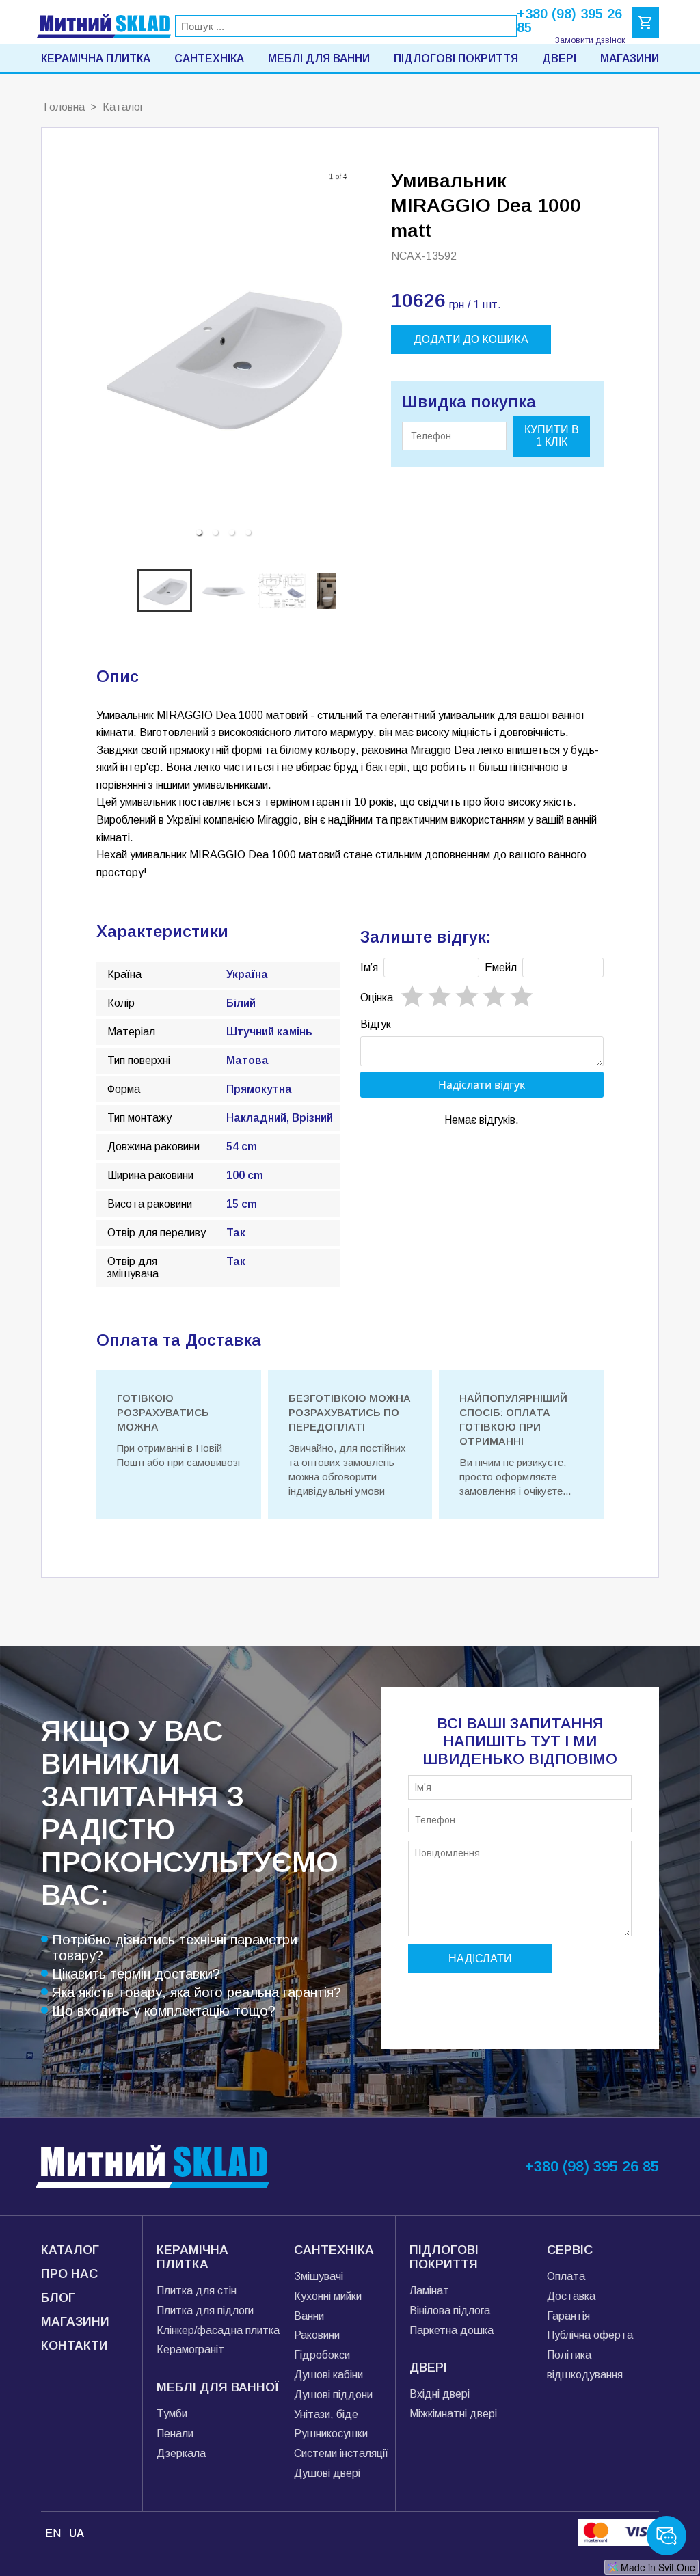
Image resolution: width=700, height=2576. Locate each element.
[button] (199, 532)
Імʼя (369, 967)
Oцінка (377, 998)
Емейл (501, 967)
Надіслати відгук (482, 1085)
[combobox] (346, 26)
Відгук (376, 1024)
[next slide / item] (340, 357)
